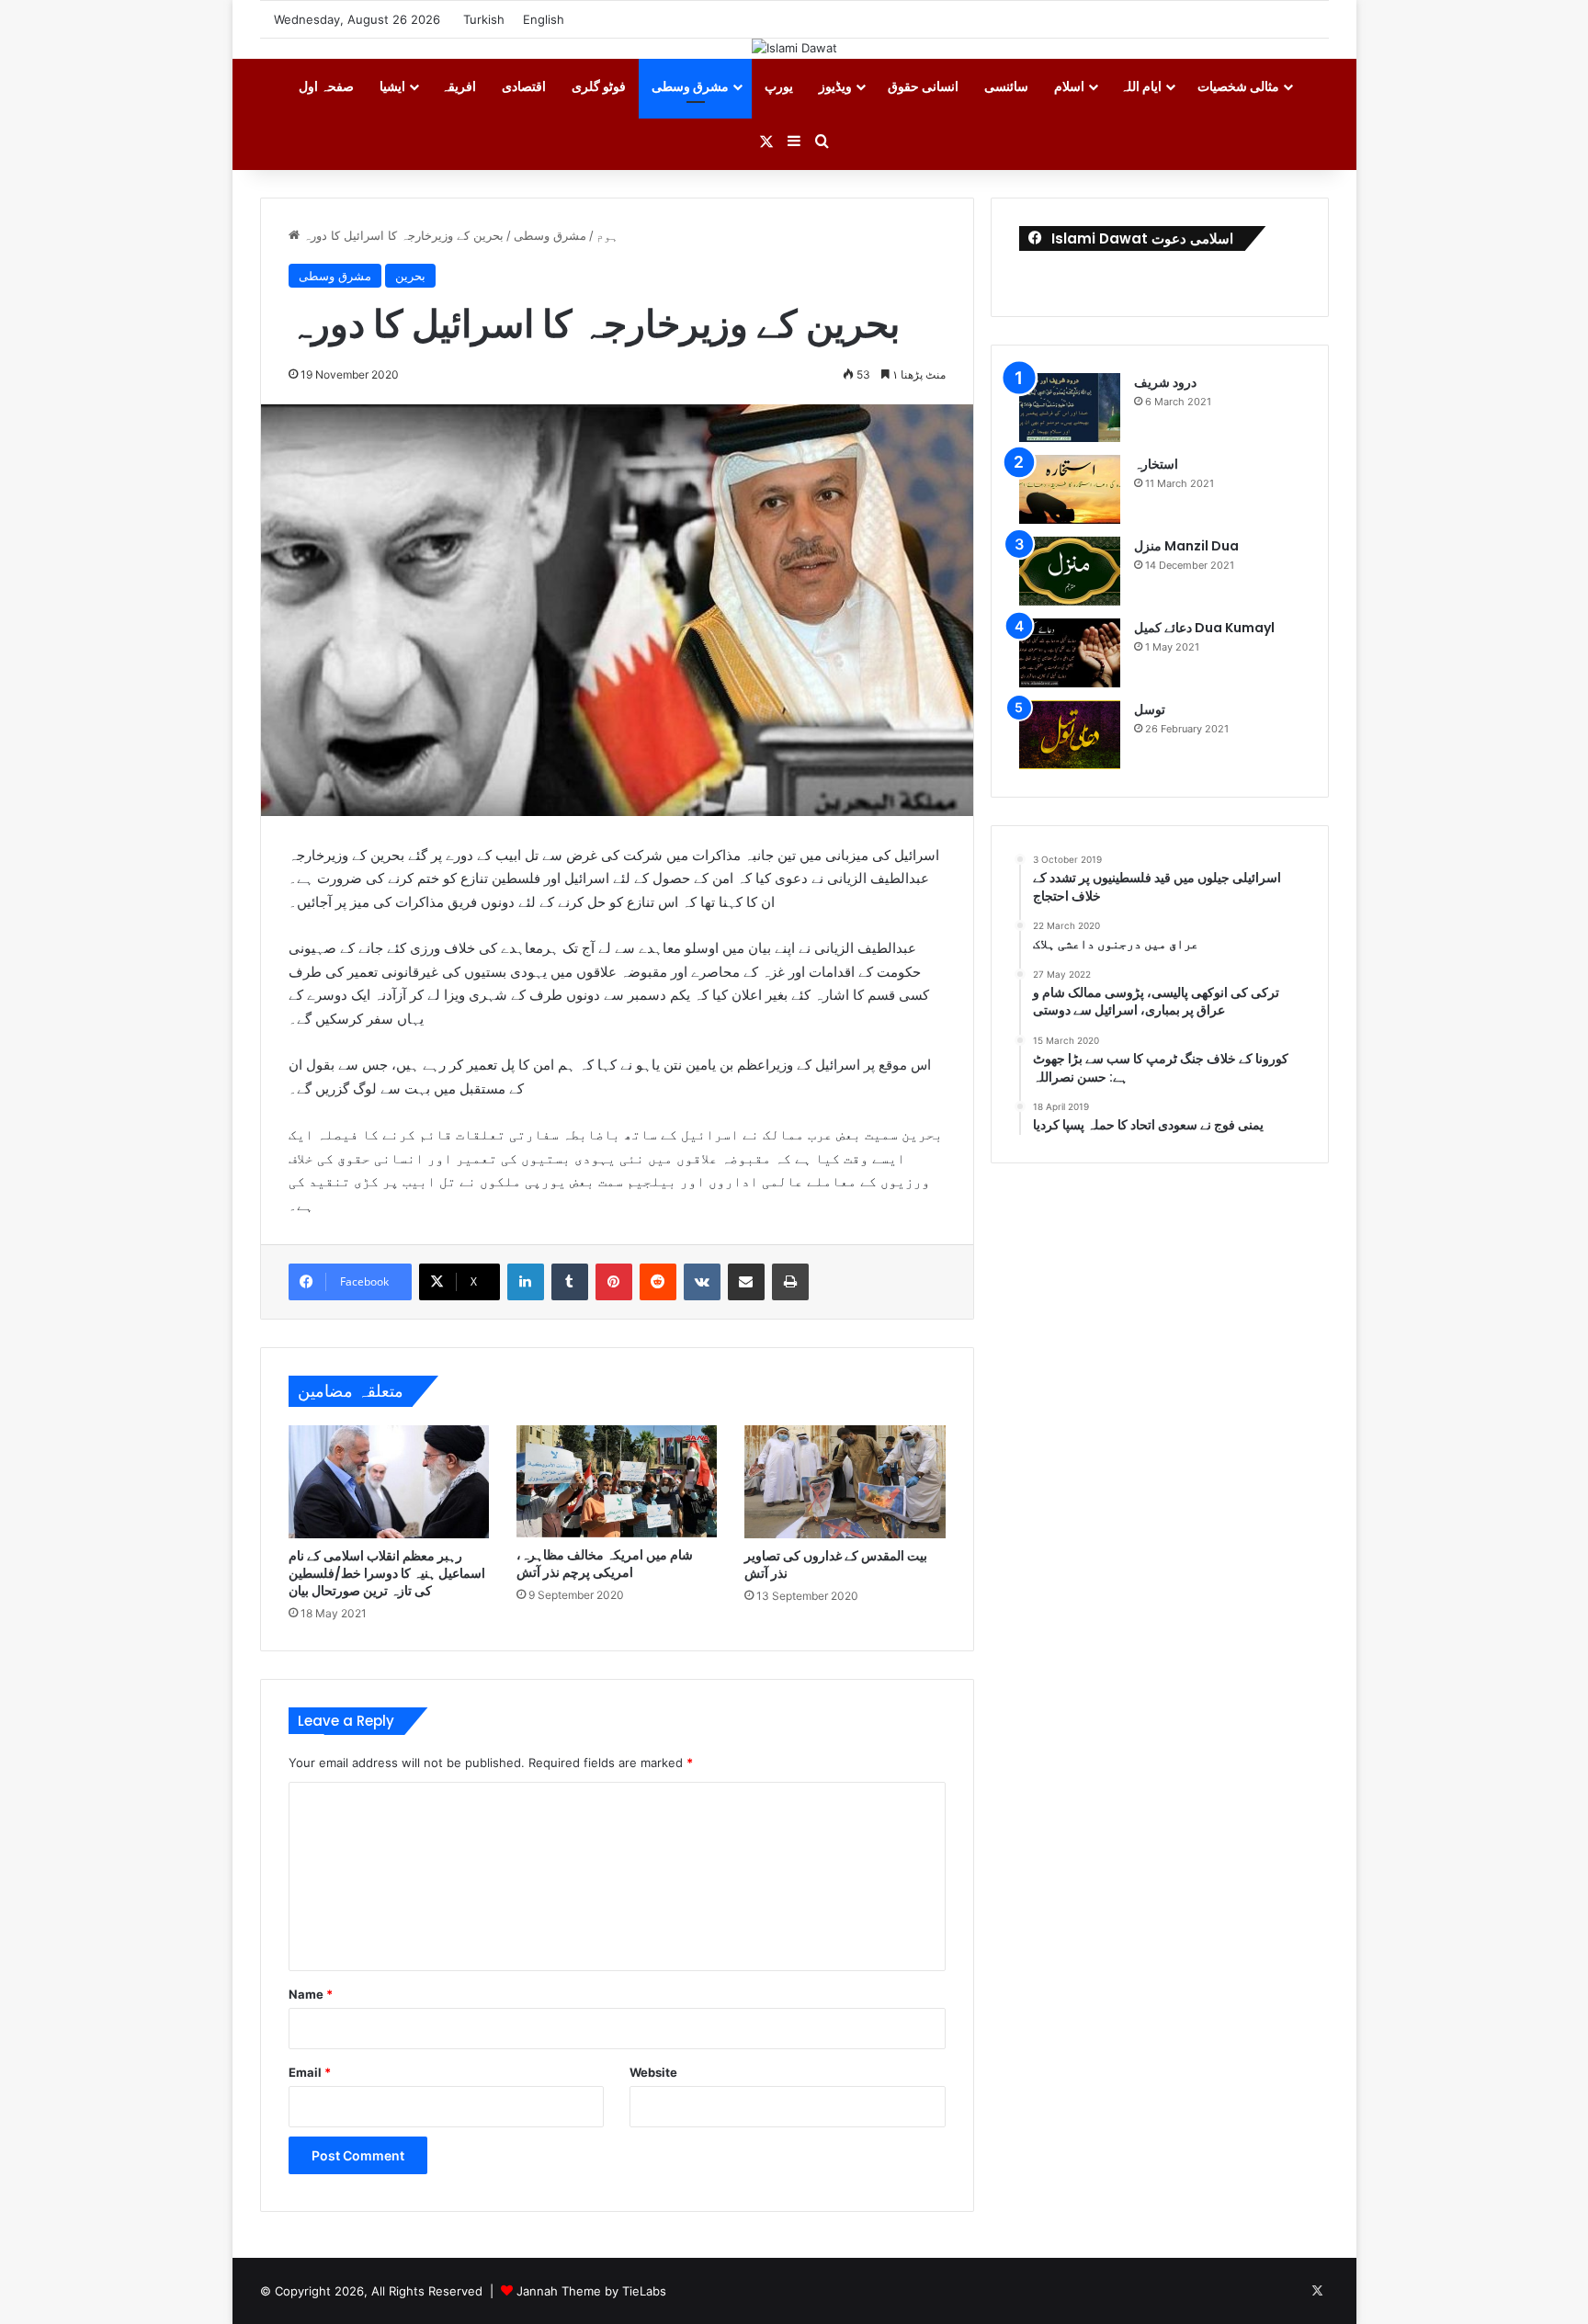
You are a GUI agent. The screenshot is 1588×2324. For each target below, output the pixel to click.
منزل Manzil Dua (1186, 546)
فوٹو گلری (599, 86)
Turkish (484, 19)
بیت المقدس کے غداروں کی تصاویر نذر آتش (836, 1564)
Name (311, 1994)
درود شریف (1165, 382)
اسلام (1069, 86)
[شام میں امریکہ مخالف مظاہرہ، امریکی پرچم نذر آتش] (617, 1482)
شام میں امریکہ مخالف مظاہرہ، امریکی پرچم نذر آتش (605, 1564)
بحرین (410, 276)
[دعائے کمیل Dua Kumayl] (1070, 653)
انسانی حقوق (923, 86)
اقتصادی (524, 86)
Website (653, 2072)
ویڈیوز (835, 86)
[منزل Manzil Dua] (1070, 571)
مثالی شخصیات (1238, 86)
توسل (1150, 709)
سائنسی (1006, 86)
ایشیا (392, 86)
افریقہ (459, 86)
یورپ (779, 86)
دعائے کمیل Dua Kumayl (1204, 628)
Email (310, 2072)
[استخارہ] (1070, 489)
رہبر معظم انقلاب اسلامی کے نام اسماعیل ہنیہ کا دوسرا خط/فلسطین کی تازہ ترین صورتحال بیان (387, 1573)
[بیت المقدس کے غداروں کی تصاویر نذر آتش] (845, 1482)
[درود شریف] (1070, 408)
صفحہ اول (326, 86)
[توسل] (1070, 735)
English (544, 19)
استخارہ (1156, 464)
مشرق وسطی (690, 86)
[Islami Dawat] (794, 48)
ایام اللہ (1141, 86)
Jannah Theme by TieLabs (591, 2291)
